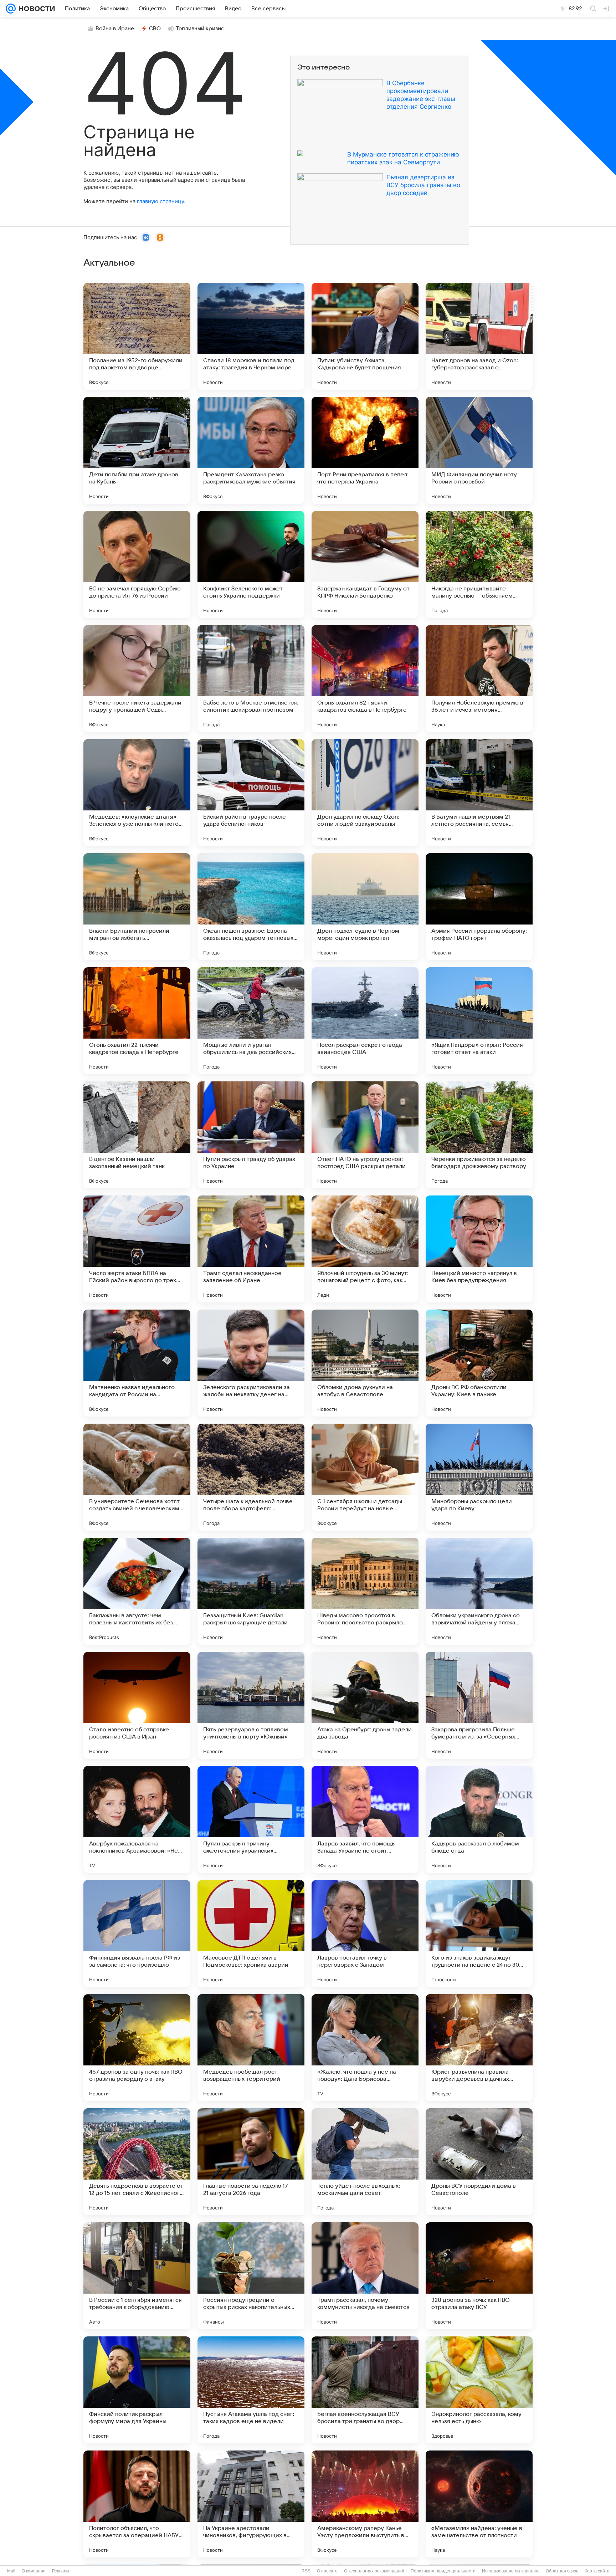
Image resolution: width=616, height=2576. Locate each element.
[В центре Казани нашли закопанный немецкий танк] (137, 1135)
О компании (34, 2571)
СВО (155, 29)
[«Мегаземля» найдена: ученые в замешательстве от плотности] (479, 2504)
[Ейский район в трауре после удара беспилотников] (251, 793)
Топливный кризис (200, 29)
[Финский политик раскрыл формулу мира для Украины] (137, 2390)
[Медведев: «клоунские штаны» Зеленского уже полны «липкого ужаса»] (137, 793)
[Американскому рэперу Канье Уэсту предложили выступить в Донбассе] (365, 2504)
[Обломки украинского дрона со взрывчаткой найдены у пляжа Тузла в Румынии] (479, 1591)
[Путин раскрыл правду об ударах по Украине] (251, 1135)
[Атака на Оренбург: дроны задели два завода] (365, 1705)
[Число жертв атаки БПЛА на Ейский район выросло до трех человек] (137, 1249)
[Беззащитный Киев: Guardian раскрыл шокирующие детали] (251, 1591)
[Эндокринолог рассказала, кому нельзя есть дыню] (479, 2390)
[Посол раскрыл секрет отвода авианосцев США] (365, 1021)
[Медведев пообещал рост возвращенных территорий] (251, 2048)
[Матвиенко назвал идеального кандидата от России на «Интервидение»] (137, 1363)
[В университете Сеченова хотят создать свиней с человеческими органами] (137, 1477)
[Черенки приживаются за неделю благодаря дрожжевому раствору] (479, 1135)
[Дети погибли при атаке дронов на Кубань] (137, 450)
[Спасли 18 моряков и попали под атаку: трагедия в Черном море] (251, 336)
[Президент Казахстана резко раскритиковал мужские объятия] (251, 450)
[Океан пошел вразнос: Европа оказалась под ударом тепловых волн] (251, 907)
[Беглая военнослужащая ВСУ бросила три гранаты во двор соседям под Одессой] (365, 2390)
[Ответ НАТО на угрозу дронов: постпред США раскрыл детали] (365, 1135)
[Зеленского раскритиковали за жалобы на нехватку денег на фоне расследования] (251, 1363)
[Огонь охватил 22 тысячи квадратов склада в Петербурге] (137, 1021)
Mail (11, 2571)
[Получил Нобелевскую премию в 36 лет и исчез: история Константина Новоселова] (479, 678)
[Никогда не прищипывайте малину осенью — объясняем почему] (479, 564)
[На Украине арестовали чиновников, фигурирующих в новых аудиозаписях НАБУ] (251, 2504)
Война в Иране (115, 29)
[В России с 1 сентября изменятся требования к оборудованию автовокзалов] (137, 2276)
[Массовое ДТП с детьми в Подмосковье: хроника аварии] (251, 1934)
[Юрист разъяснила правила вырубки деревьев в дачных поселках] (479, 2048)
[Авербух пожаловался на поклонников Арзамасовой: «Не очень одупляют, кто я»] (137, 1819)
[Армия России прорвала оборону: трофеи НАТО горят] (479, 907)
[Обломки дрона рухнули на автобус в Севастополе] (365, 1363)
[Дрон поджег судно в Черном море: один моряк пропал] (365, 907)
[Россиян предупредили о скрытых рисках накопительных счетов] (251, 2276)
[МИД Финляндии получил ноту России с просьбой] (479, 450)
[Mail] (11, 9)
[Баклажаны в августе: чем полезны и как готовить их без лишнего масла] (137, 1591)
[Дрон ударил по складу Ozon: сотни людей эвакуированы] (365, 793)
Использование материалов (511, 2571)
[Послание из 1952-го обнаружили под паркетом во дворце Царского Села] (137, 336)
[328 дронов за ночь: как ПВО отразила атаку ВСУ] (479, 2276)
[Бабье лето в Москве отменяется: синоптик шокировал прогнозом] (251, 678)
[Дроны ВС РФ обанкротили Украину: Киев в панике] (479, 1363)
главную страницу (160, 201)
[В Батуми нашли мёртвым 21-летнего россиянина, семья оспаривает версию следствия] (479, 793)
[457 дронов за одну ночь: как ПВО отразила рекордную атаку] (137, 2048)
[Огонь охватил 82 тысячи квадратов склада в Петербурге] (365, 678)
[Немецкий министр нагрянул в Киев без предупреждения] (479, 1249)
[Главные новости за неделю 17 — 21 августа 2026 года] (251, 2162)
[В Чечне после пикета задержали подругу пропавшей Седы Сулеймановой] (137, 678)
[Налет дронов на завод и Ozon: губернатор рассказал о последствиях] (479, 336)
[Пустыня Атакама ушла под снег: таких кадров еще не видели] (251, 2390)
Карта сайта (597, 2571)
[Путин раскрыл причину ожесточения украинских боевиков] (251, 1819)
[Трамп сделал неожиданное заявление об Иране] (251, 1249)
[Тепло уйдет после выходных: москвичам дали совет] (365, 2162)
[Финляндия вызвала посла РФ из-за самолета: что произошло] (137, 1934)
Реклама (61, 2571)
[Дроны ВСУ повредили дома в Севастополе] (479, 2162)
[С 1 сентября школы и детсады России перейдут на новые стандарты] (365, 1477)
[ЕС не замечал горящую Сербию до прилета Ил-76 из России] (137, 564)
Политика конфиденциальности (443, 2571)
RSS (306, 2571)
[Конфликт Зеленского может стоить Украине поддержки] (251, 564)
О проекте (327, 2571)
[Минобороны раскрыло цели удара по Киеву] (479, 1477)
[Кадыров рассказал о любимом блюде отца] (479, 1819)
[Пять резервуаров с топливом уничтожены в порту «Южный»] (251, 1705)
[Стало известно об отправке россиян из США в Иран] (137, 1705)
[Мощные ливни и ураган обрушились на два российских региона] (251, 1021)
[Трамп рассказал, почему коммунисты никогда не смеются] (365, 2276)
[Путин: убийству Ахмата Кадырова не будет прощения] (365, 336)
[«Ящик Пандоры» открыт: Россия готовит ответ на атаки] (479, 1021)
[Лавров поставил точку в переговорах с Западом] (365, 1934)
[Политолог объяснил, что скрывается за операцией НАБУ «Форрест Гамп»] (137, 2504)
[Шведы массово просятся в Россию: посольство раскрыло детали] (365, 1591)
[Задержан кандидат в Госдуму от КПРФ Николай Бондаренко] (365, 564)
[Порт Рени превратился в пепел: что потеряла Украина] (365, 450)
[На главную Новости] (35, 9)
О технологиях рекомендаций (374, 2571)
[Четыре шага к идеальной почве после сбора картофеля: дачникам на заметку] (251, 1477)
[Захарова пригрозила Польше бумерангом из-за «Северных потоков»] (479, 1705)
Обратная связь (562, 2571)
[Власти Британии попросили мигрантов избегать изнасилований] (137, 907)
